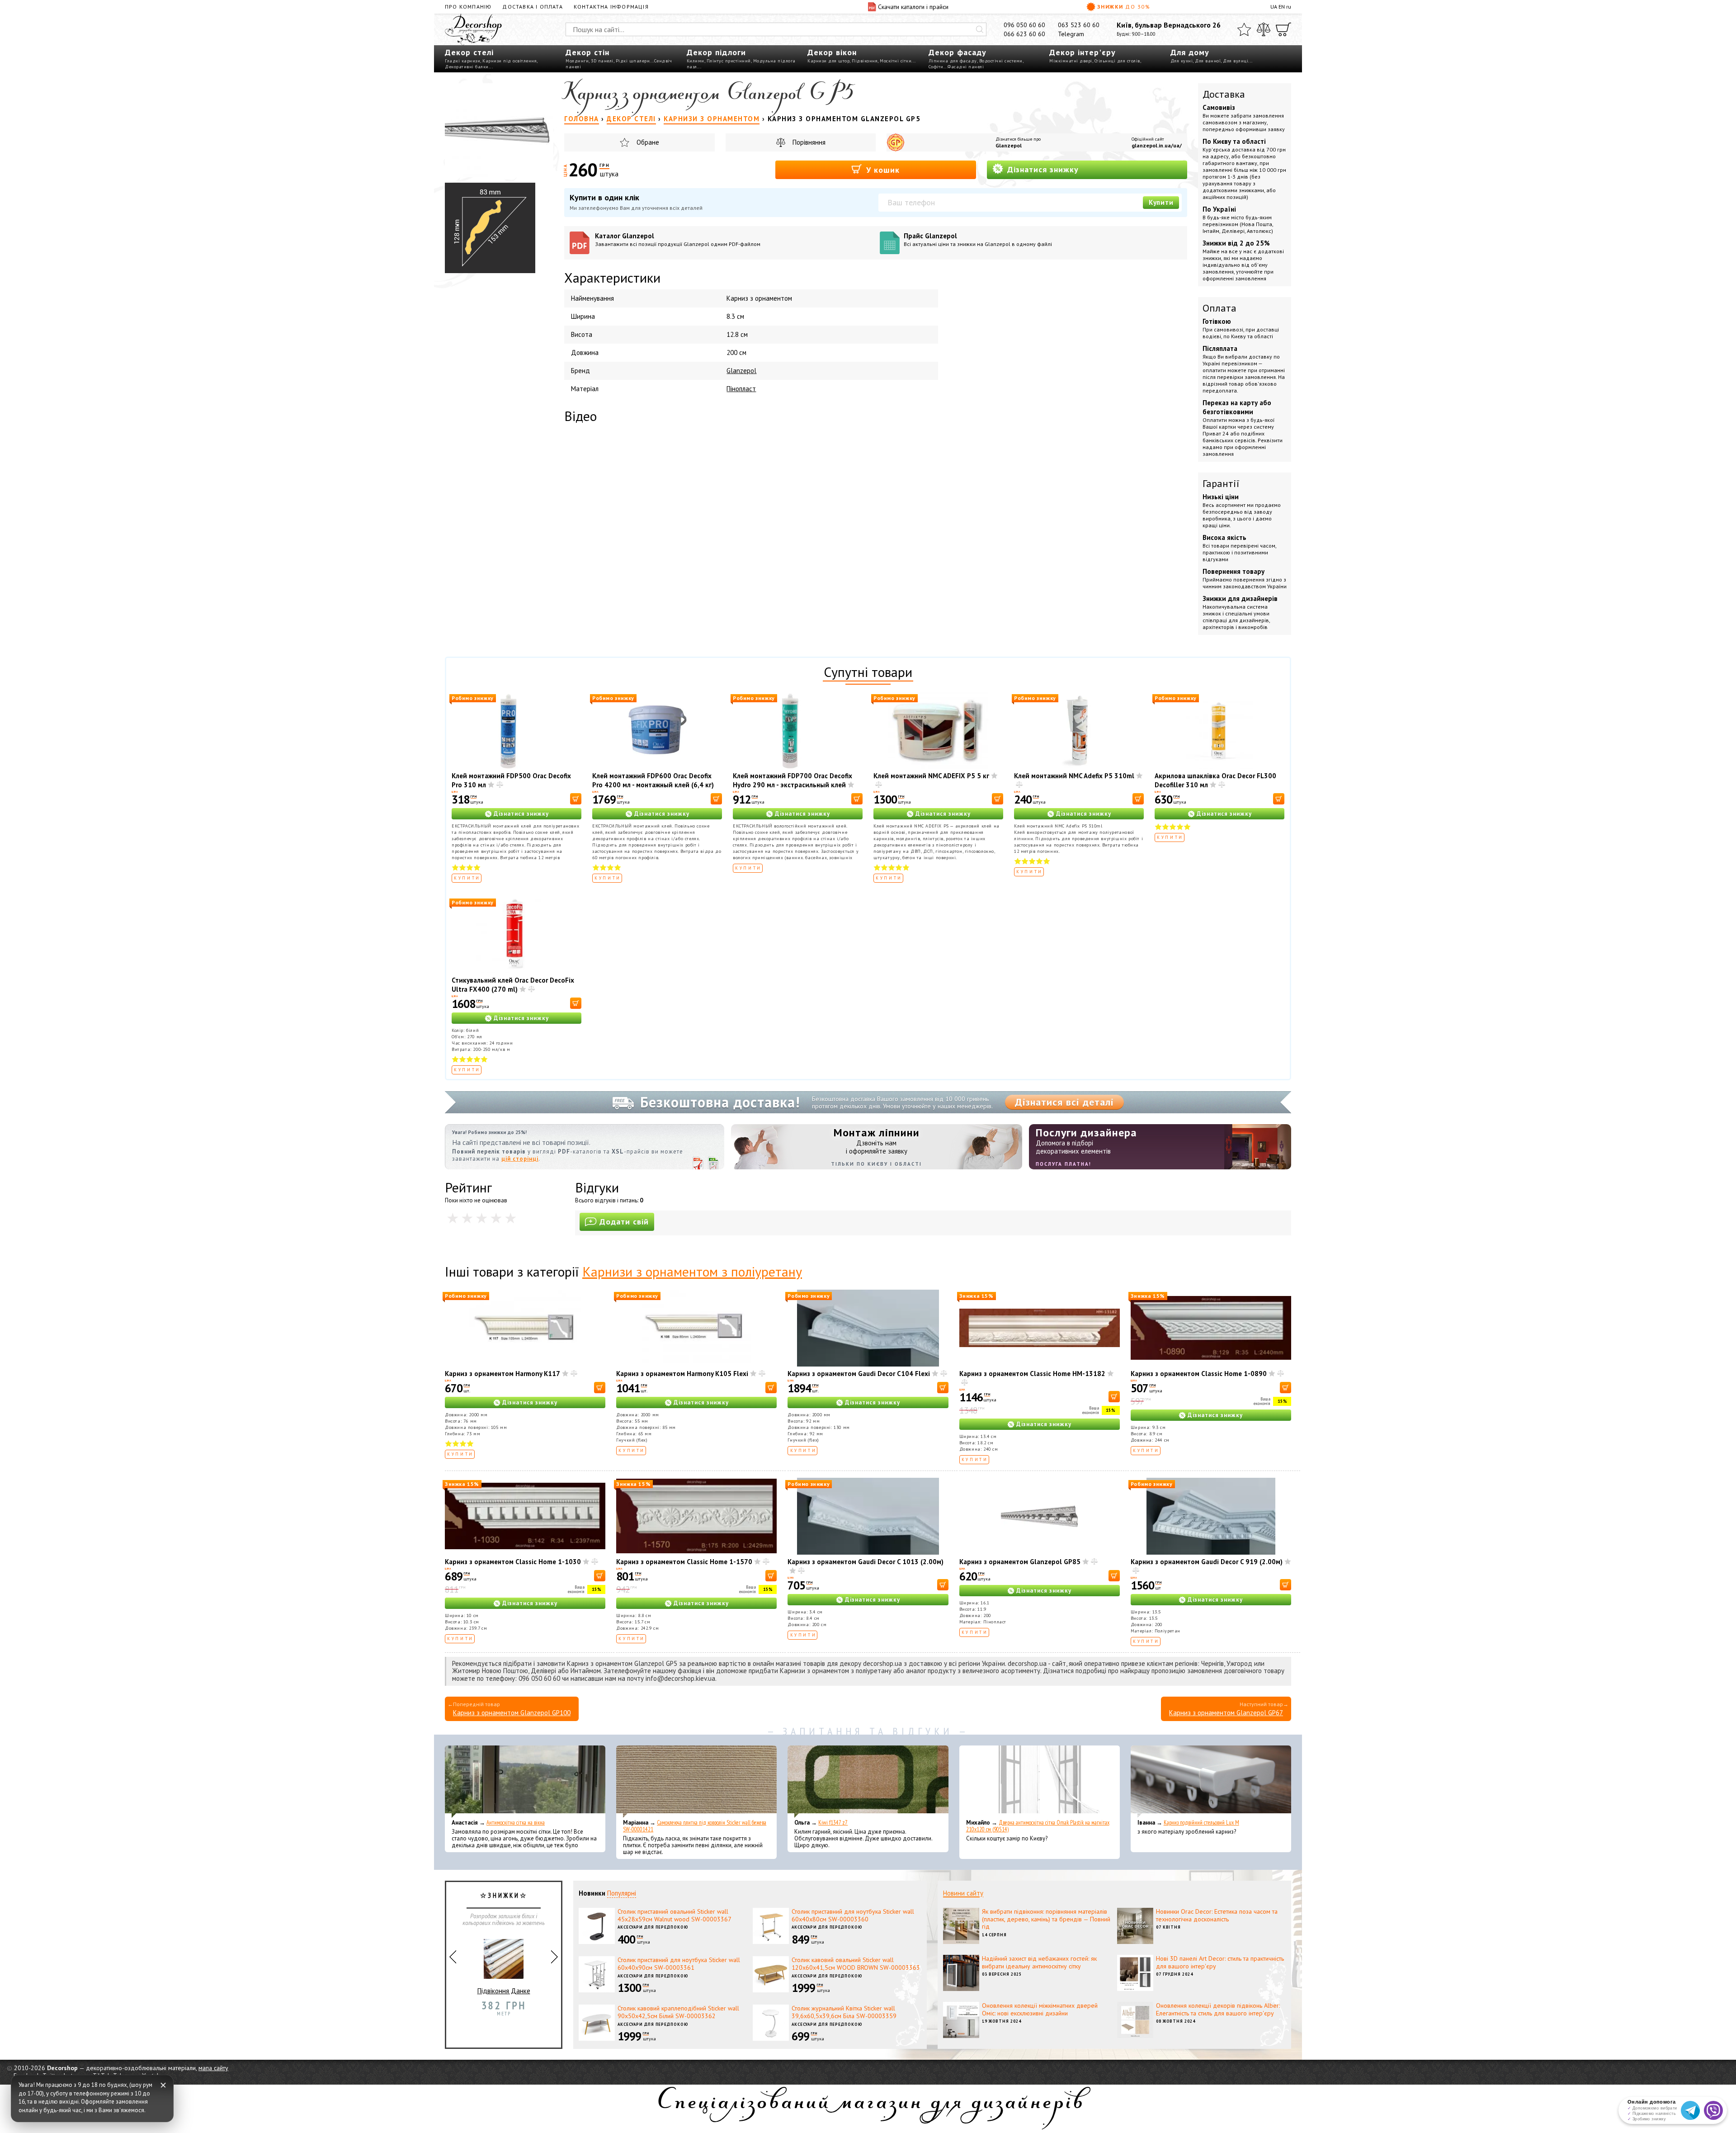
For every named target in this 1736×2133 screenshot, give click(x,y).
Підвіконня (865, 61)
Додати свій (624, 1222)
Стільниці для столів (1117, 61)
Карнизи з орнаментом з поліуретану (692, 1271)
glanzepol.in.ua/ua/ (1157, 145)
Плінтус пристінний (729, 61)
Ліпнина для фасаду (953, 61)
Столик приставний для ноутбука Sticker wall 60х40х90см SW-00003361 (679, 1964)
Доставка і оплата (532, 7)
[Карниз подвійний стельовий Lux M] (1211, 1782)
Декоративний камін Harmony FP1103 (504, 1995)
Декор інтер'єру (1083, 52)
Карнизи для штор (828, 61)
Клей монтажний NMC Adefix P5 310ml (1074, 776)
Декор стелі (469, 52)
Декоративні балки (467, 67)
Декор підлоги (716, 52)
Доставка (1224, 94)
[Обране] (1244, 29)
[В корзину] (576, 799)
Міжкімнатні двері (1071, 61)
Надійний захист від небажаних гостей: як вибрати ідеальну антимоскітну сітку (1039, 1962)
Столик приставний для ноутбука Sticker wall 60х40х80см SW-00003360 (853, 1915)
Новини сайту (963, 1893)
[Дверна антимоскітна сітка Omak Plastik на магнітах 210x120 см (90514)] (1040, 1782)
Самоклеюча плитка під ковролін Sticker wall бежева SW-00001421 (695, 1826)
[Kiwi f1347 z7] (868, 1782)
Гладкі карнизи (462, 61)
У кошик (882, 170)
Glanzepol (1009, 145)
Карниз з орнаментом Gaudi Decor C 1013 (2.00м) (866, 1562)
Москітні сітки (896, 61)
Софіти (936, 67)
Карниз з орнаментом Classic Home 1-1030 (513, 1562)
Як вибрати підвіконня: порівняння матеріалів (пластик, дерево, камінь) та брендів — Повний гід (1046, 1919)
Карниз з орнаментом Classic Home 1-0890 (1199, 1374)
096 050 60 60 (1024, 25)
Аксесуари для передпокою (653, 1927)
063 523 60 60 (1079, 25)
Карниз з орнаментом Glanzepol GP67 (1226, 1713)
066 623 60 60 (1024, 34)
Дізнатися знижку (1042, 169)
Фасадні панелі (966, 67)
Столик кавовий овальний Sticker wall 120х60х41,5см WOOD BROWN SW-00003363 (856, 1964)
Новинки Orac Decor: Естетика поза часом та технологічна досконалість (1217, 1915)
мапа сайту (213, 2068)
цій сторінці (520, 1159)
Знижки (1124, 7)
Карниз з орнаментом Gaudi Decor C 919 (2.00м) (1207, 1562)
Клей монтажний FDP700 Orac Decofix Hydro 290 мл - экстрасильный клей (793, 780)
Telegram (1071, 34)
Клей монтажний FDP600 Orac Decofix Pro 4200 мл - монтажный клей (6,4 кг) (653, 780)
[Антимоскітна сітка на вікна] (525, 1782)
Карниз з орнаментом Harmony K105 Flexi (682, 1374)
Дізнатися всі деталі (1064, 1102)
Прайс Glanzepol (978, 239)
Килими (696, 61)
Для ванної (1208, 61)
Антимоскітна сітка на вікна (516, 1823)
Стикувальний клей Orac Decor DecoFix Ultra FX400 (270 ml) (513, 985)
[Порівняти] (1264, 29)
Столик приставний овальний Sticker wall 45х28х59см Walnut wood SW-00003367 (675, 1915)
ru (1289, 7)
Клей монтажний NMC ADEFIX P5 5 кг (931, 776)
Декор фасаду (958, 52)
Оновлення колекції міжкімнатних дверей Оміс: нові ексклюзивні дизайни (1040, 2009)
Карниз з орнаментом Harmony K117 (502, 1374)
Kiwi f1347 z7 (833, 1823)
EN (1282, 7)
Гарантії (1221, 483)
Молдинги (577, 61)
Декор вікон (832, 52)
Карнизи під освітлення (509, 61)
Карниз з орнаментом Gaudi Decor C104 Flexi (859, 1374)
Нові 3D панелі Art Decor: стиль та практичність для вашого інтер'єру (1220, 1962)
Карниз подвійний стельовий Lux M (1201, 1823)
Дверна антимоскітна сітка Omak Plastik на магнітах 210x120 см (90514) (1038, 1826)
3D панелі (602, 61)
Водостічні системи (1001, 61)
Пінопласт (741, 389)
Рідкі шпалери (633, 61)
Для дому (1190, 52)
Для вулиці (1236, 61)
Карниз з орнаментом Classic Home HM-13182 (1032, 1374)
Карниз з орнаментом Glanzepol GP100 (512, 1713)
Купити (1161, 202)
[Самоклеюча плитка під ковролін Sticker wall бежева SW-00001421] (696, 1782)
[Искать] (980, 29)
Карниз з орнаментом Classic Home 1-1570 (684, 1562)
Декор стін (587, 52)
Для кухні (1182, 61)
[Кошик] (1283, 29)
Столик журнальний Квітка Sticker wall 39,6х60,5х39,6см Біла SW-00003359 (844, 2012)
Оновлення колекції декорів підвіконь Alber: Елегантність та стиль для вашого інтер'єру (1218, 2009)
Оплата (1219, 308)
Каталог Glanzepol (678, 239)
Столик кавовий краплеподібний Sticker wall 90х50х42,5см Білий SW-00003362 (678, 2012)
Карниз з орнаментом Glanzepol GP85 (1020, 1562)
